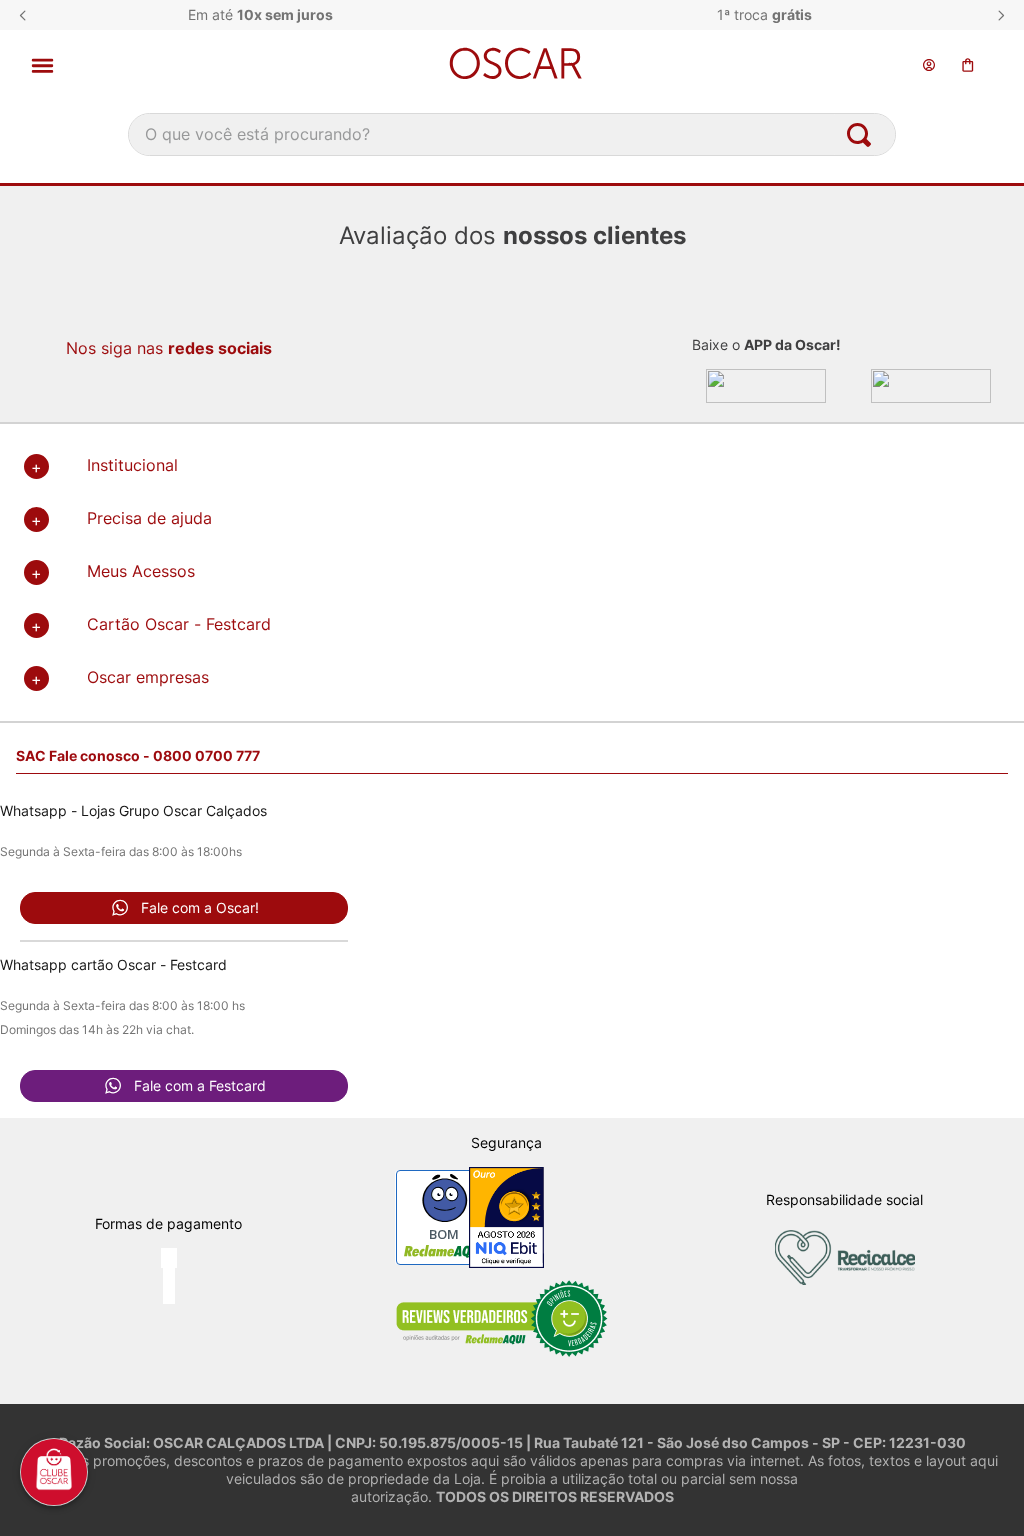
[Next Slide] (1001, 15)
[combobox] (512, 134)
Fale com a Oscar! (200, 907)
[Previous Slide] (23, 15)
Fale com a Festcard (200, 1085)
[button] (179, 65)
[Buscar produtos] (863, 134)
